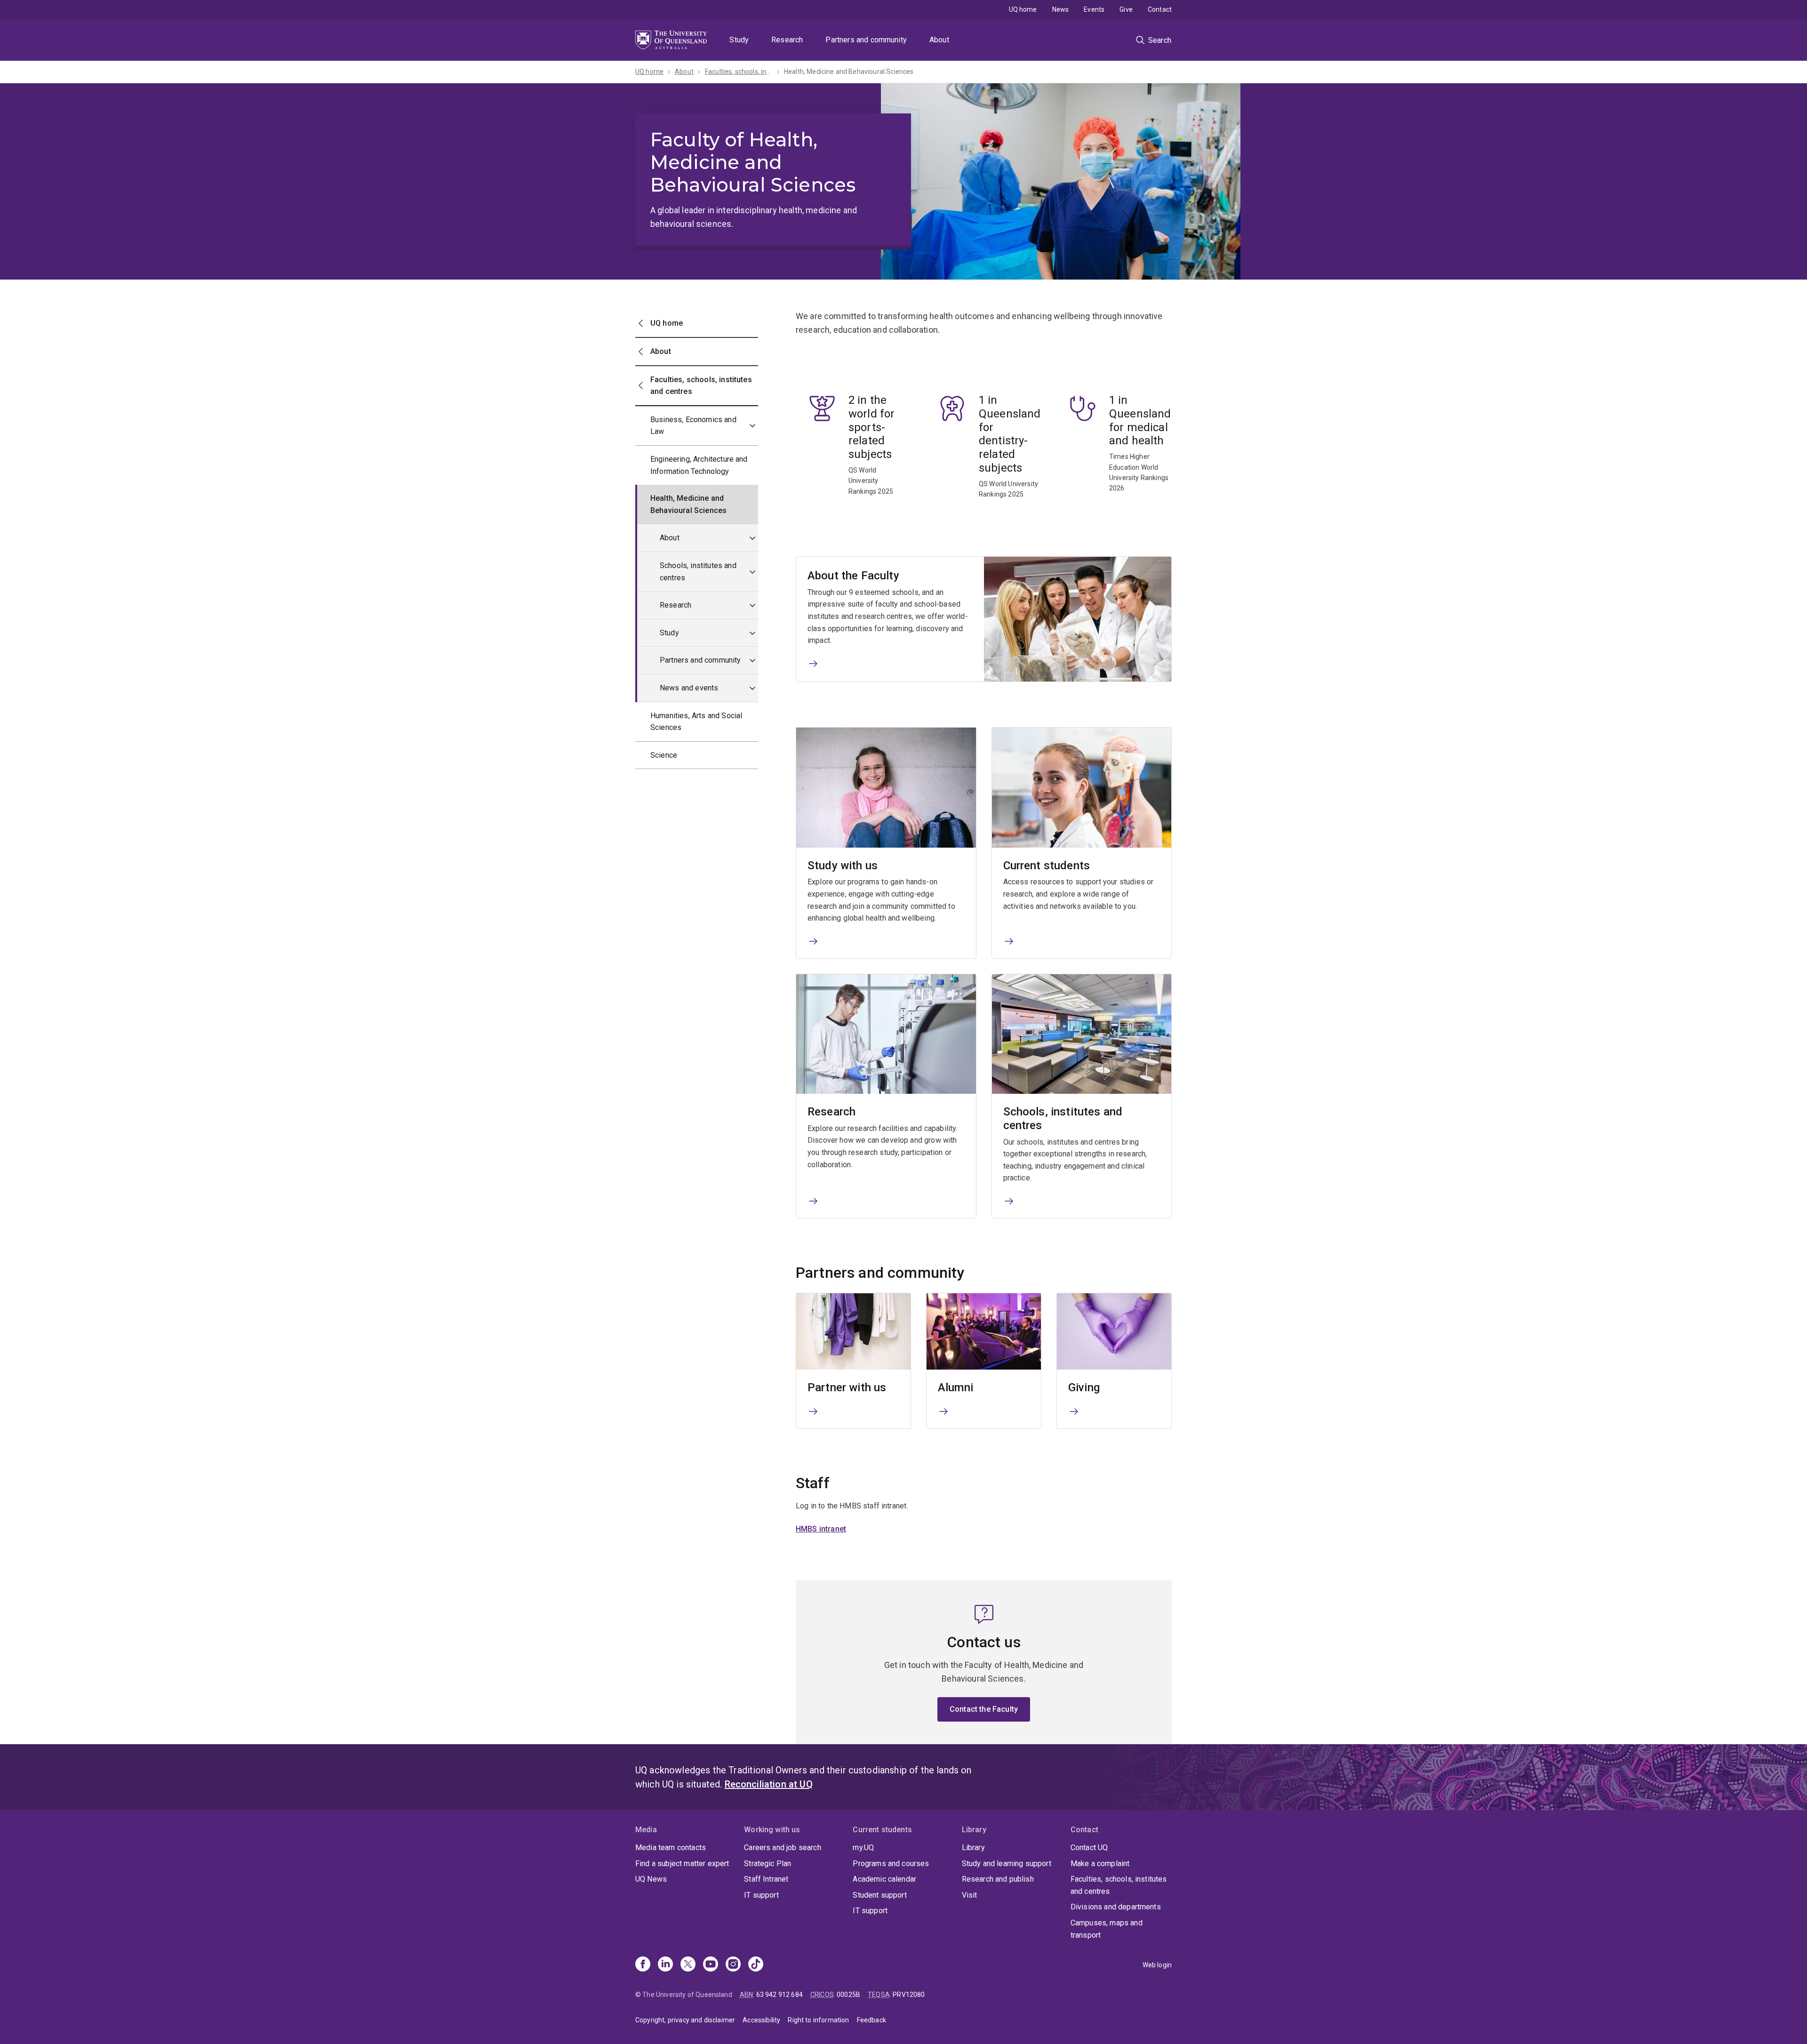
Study (739, 40)
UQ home (1023, 9)
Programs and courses (891, 1864)
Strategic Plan (768, 1864)
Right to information (818, 2020)
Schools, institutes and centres (698, 572)
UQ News (651, 1879)
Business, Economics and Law (693, 426)
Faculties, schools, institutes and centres (1119, 1885)
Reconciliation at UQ (769, 1784)
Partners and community (866, 40)
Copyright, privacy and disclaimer (685, 2020)
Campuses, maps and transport (1107, 1929)
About (939, 40)
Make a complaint (1100, 1864)
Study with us (843, 866)
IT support (761, 1895)
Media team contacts (671, 1848)
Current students (1047, 866)
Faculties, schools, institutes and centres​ (739, 72)
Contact (1160, 9)
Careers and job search (783, 1848)
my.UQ (863, 1848)
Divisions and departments (1116, 1907)
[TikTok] (756, 1965)
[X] (688, 1965)
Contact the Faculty (984, 1709)
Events (1094, 9)
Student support (880, 1895)
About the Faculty (853, 576)
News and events (689, 688)
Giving (1084, 1387)
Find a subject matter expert (682, 1864)
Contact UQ (1089, 1848)
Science (664, 755)
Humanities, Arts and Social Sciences (696, 722)
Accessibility (761, 2020)
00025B (848, 1995)
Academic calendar (884, 1879)
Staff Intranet (766, 1879)
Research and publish (998, 1879)
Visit (970, 1895)
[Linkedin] (665, 1965)
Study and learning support (1007, 1864)
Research (787, 40)
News (1061, 9)
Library (973, 1848)
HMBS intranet (821, 1529)
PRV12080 (909, 1995)
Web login (1157, 1965)
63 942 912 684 (780, 1995)
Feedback (872, 2020)
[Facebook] (643, 1965)
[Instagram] (733, 1965)
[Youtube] (711, 1965)
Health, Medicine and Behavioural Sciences (849, 72)
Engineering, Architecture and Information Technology (699, 465)
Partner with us (847, 1387)
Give (1126, 9)
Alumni (955, 1387)
